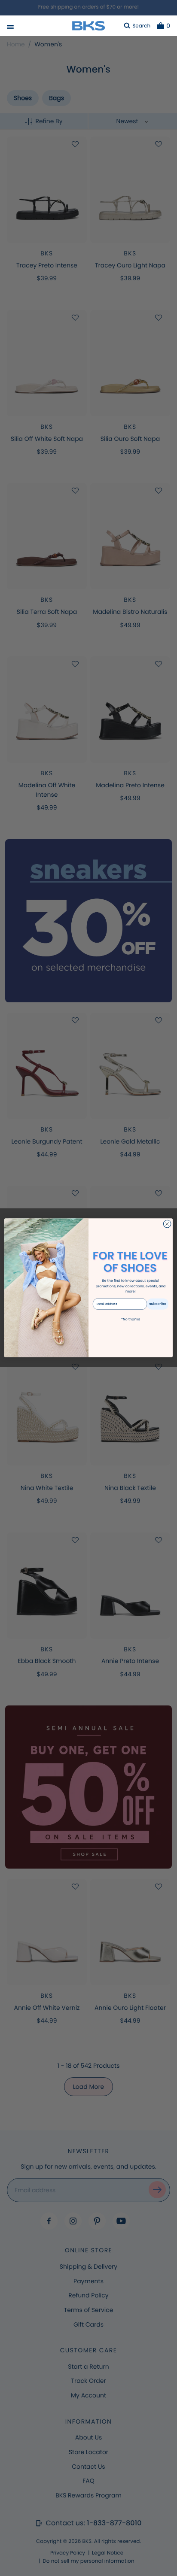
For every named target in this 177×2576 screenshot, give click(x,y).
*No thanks (131, 1320)
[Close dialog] (167, 1224)
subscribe (158, 1304)
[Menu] (10, 28)
